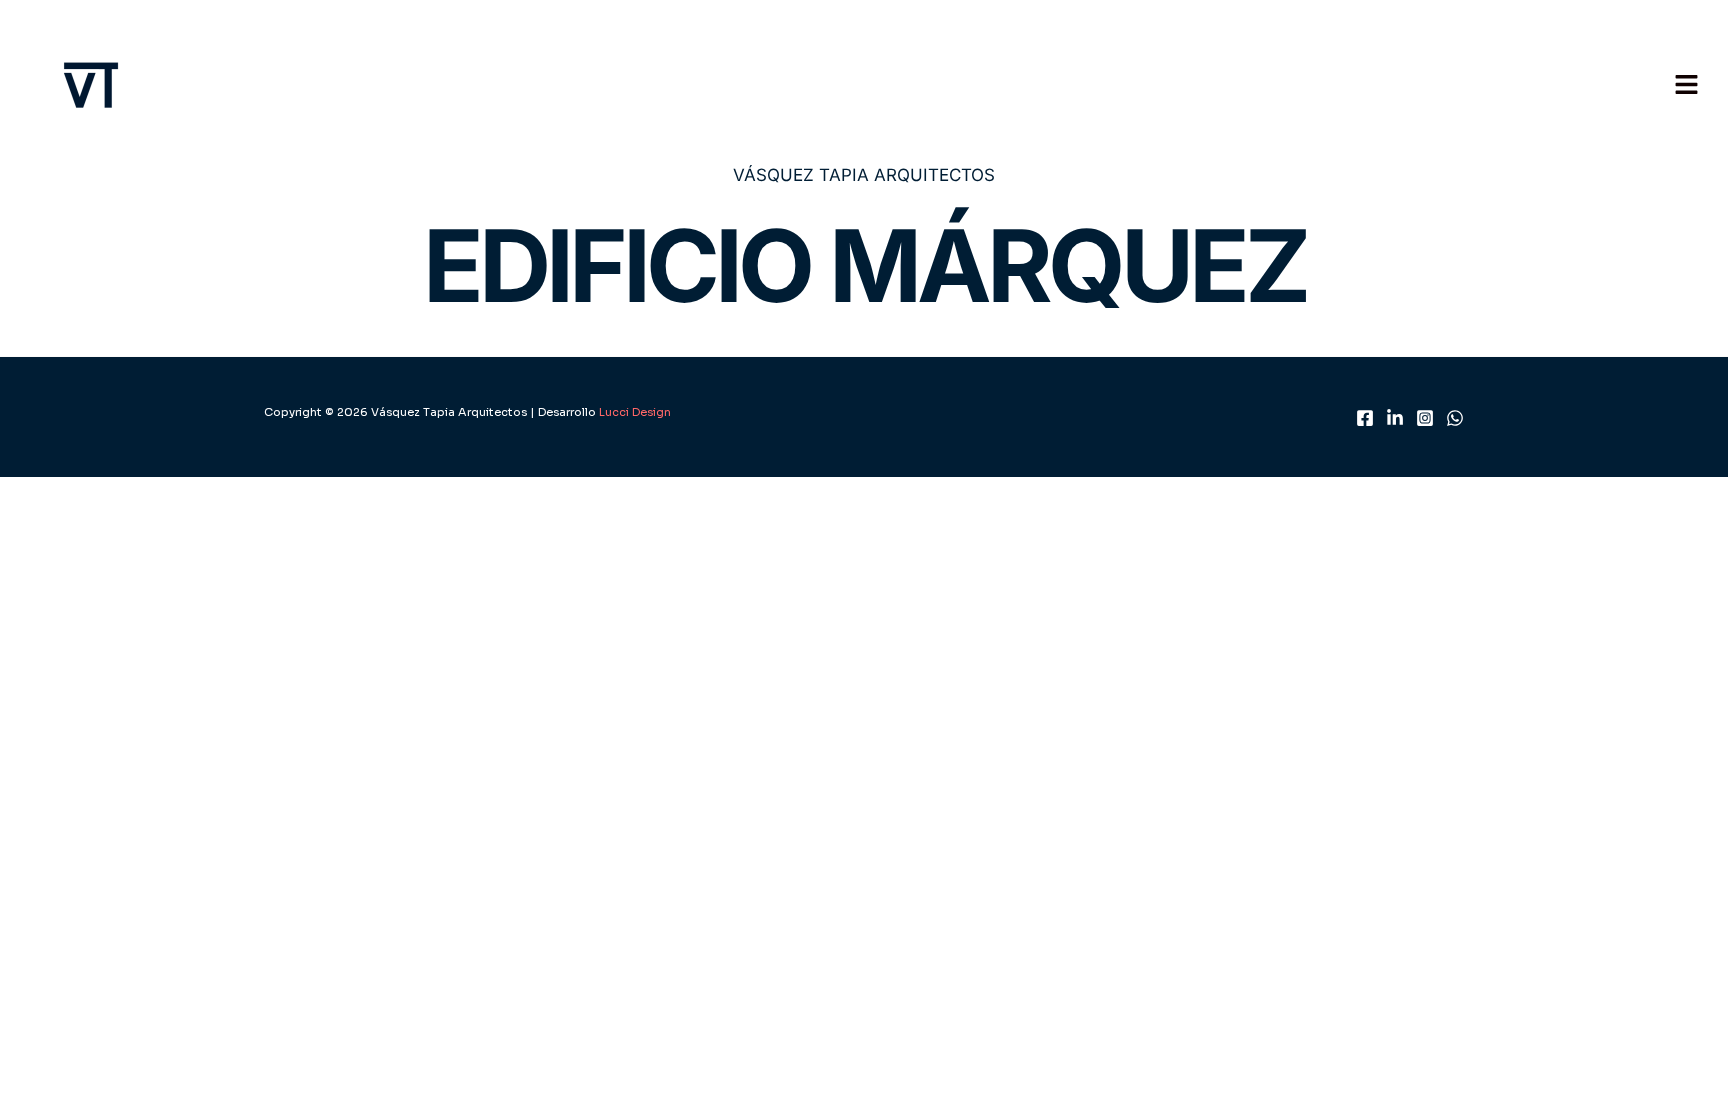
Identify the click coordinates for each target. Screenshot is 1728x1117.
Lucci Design (633, 412)
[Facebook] (1365, 418)
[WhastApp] (1455, 418)
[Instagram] (1425, 418)
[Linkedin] (1395, 418)
